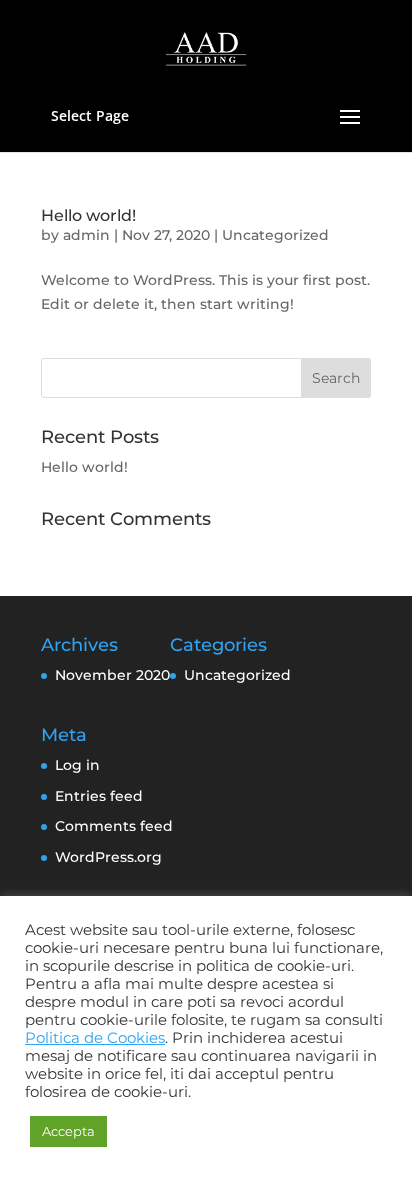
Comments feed (114, 826)
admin (86, 235)
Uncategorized (275, 235)
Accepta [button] (68, 1131)
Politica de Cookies (95, 1038)
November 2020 (112, 675)
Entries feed (99, 796)
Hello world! (88, 215)
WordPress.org (108, 857)
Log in (77, 765)
